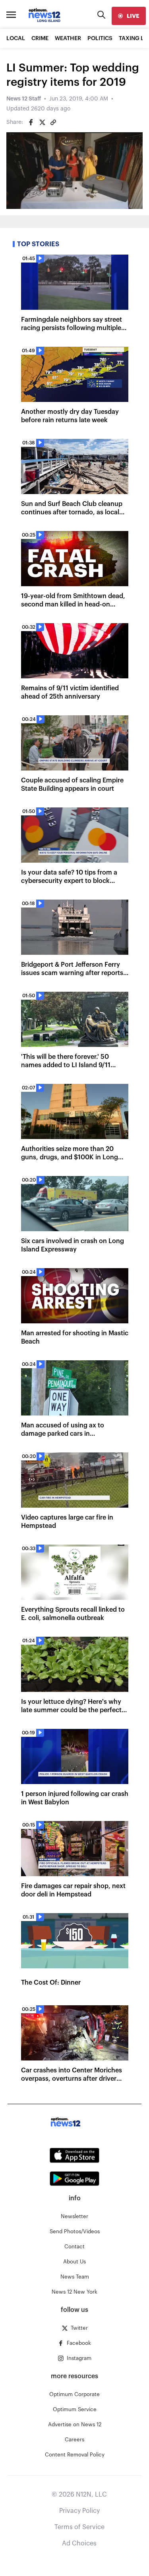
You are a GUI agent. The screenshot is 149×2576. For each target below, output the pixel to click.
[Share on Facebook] (31, 122)
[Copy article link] (53, 122)
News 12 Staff (24, 99)
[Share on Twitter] (42, 122)
